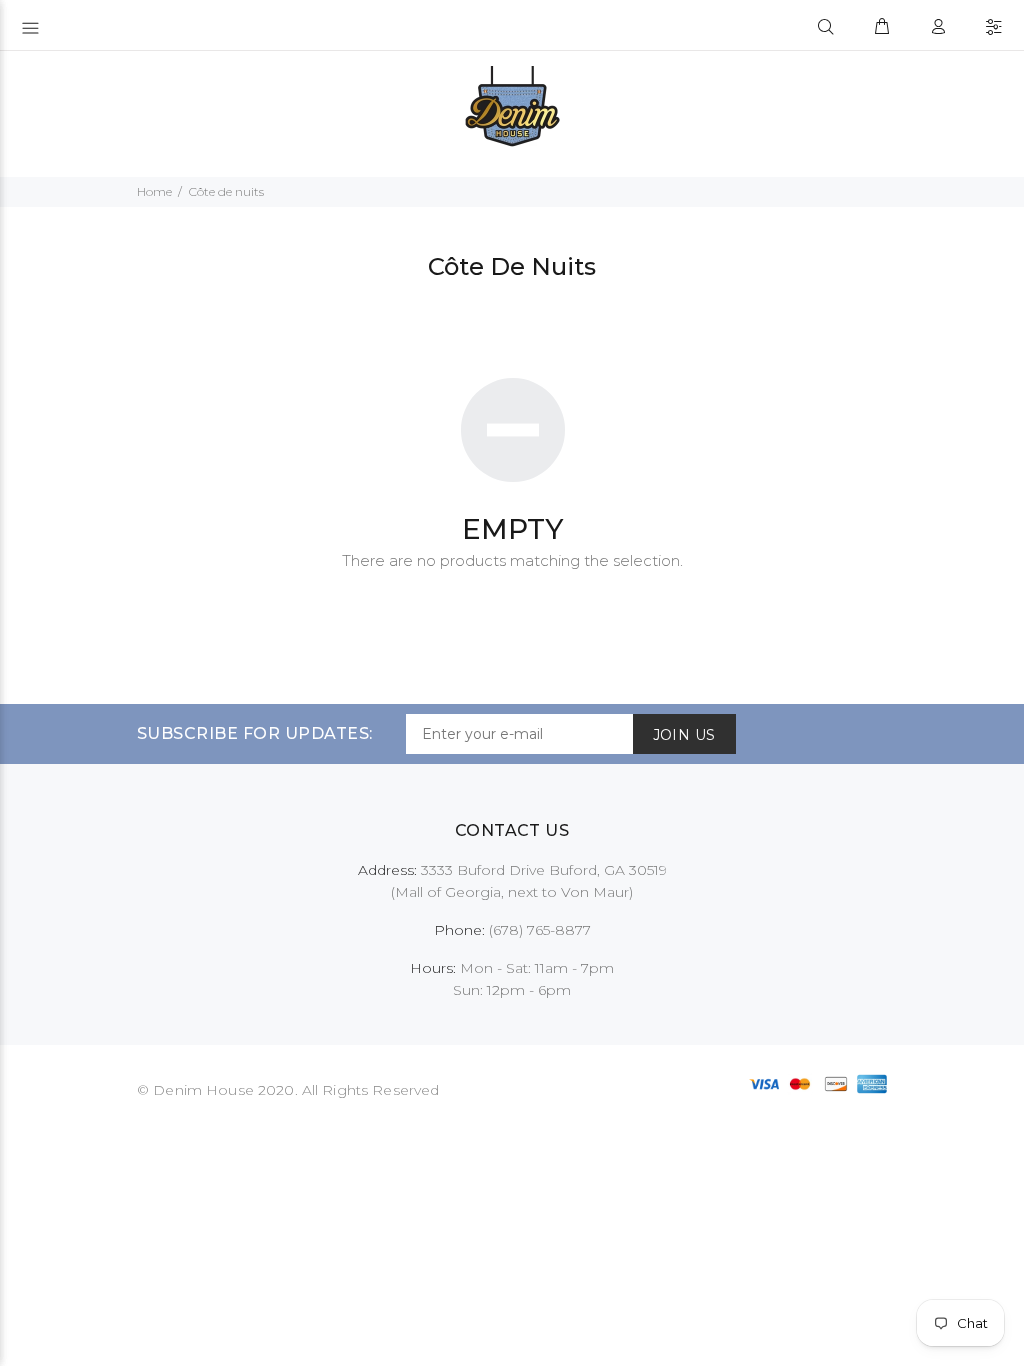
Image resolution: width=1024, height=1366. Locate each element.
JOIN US (684, 735)
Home (154, 191)
